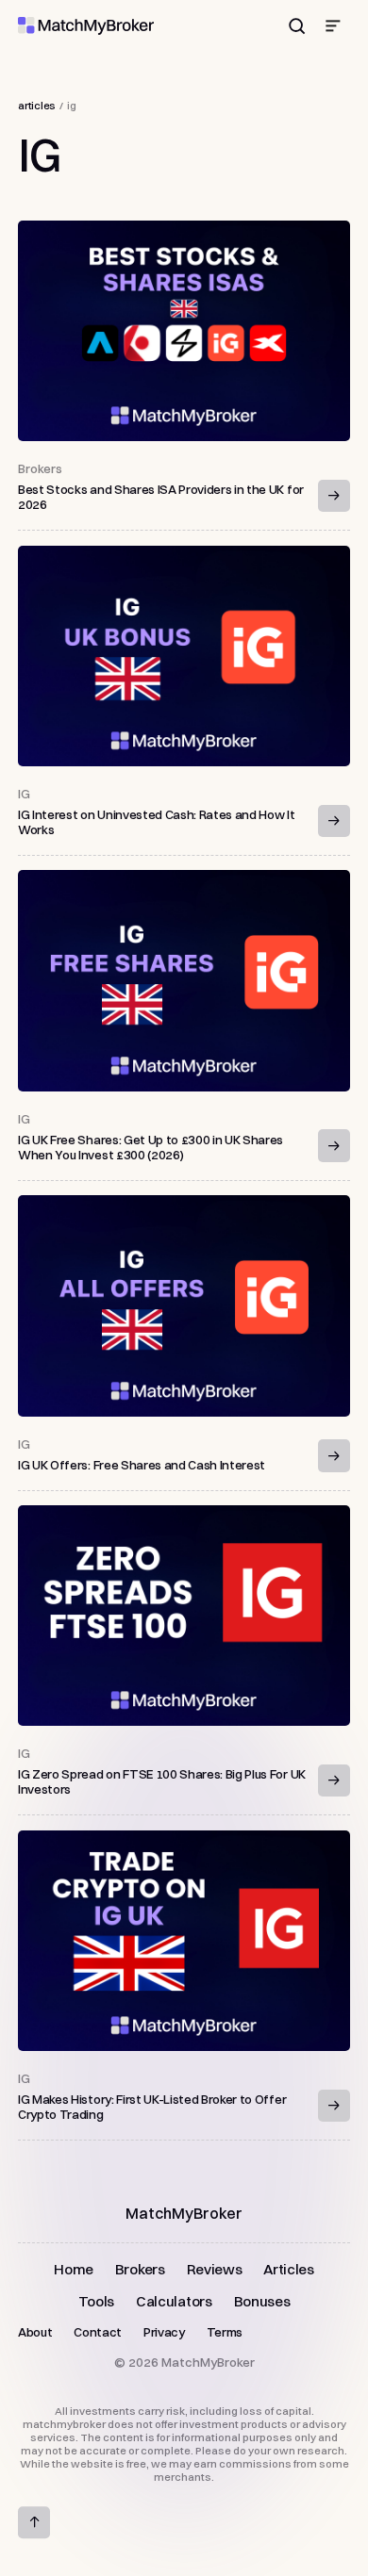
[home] (86, 26)
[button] (333, 26)
